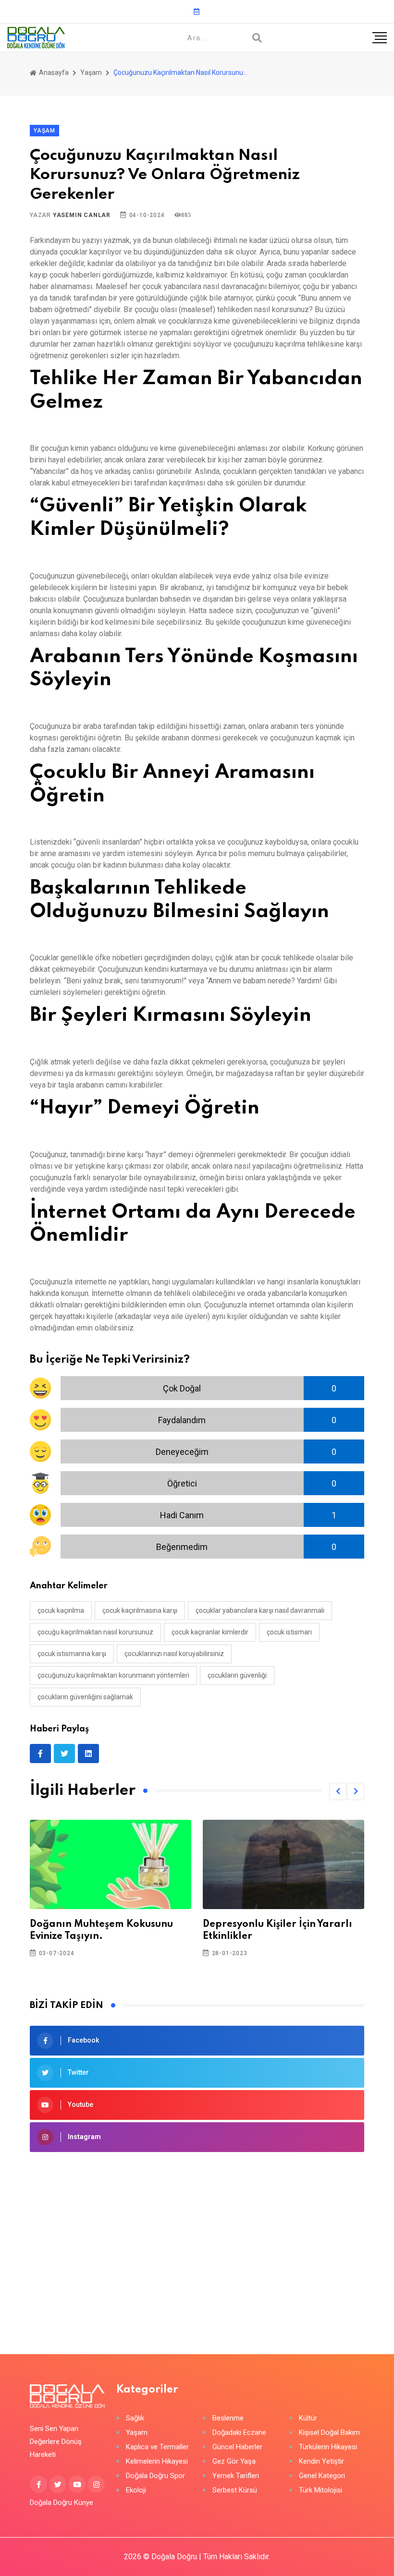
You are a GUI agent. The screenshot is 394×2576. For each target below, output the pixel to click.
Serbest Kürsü (235, 2490)
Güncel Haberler (237, 2447)
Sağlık (135, 2418)
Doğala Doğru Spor (155, 2476)
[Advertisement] (197, 2238)
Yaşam (91, 73)
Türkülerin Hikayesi (328, 2447)
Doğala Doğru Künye (62, 2503)
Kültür (308, 2418)
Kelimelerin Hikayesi (157, 2461)
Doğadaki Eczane (239, 2433)
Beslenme (228, 2418)
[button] (338, 1791)
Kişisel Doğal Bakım (329, 2433)
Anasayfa (53, 73)
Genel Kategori (322, 2476)
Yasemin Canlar (82, 215)
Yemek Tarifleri (236, 2476)
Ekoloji (136, 2490)
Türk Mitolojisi (320, 2490)
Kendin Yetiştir (321, 2461)
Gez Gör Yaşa (234, 2461)
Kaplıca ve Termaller (157, 2447)
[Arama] (257, 38)
